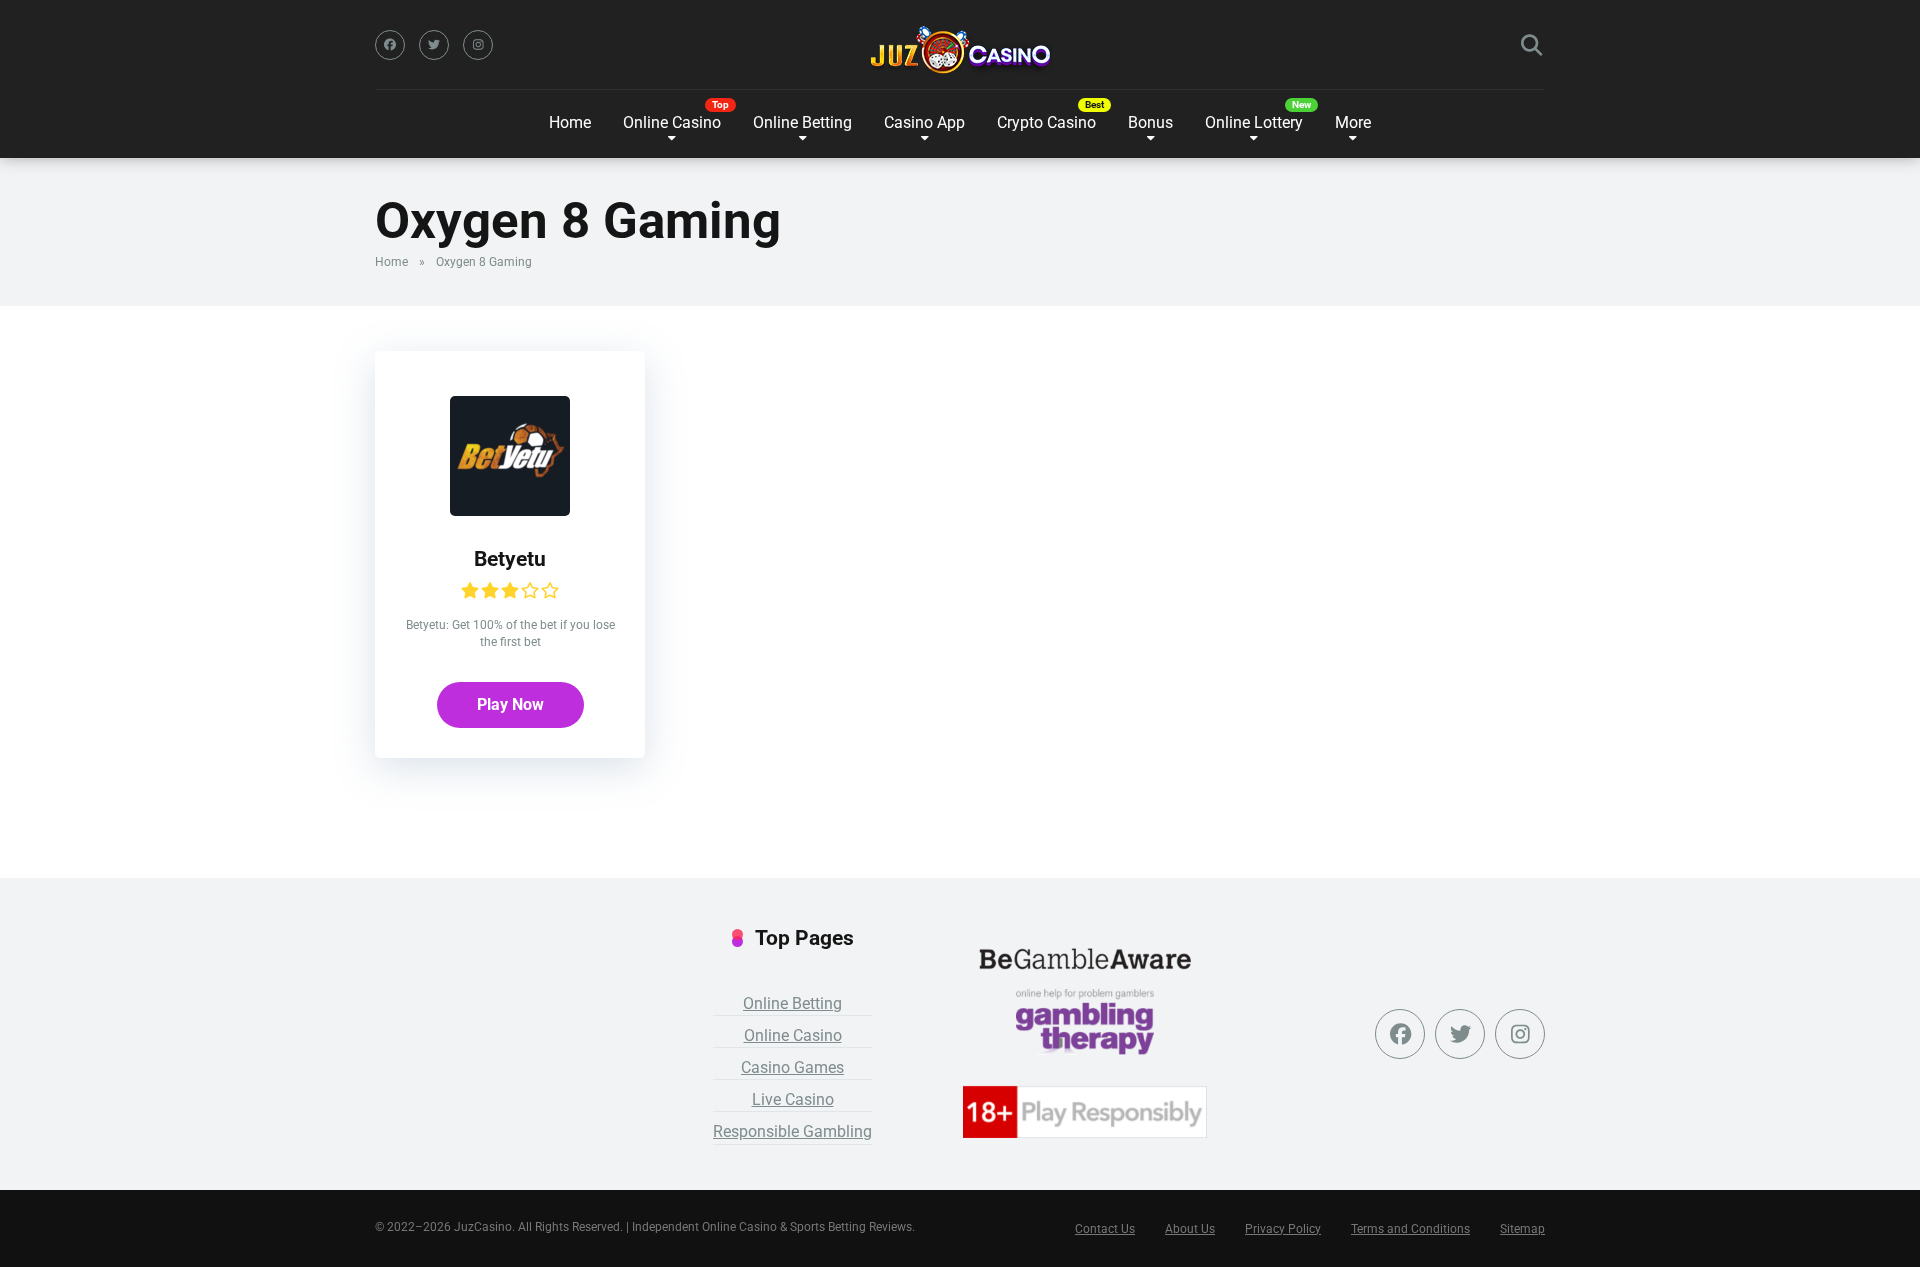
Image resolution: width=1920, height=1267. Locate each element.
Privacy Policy (1283, 1229)
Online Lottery (1254, 122)
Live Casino (793, 1099)
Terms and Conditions (1410, 1229)
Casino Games (792, 1067)
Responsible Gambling (792, 1131)
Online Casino (672, 122)
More (1353, 122)
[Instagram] (478, 45)
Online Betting (792, 1003)
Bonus (1150, 122)
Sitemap (1522, 1229)
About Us (1190, 1229)
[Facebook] (390, 45)
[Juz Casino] (960, 50)
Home (570, 122)
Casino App (924, 122)
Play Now (510, 704)
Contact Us (1105, 1229)
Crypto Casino (1046, 122)
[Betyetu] (510, 510)
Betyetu (510, 558)
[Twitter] (434, 45)
